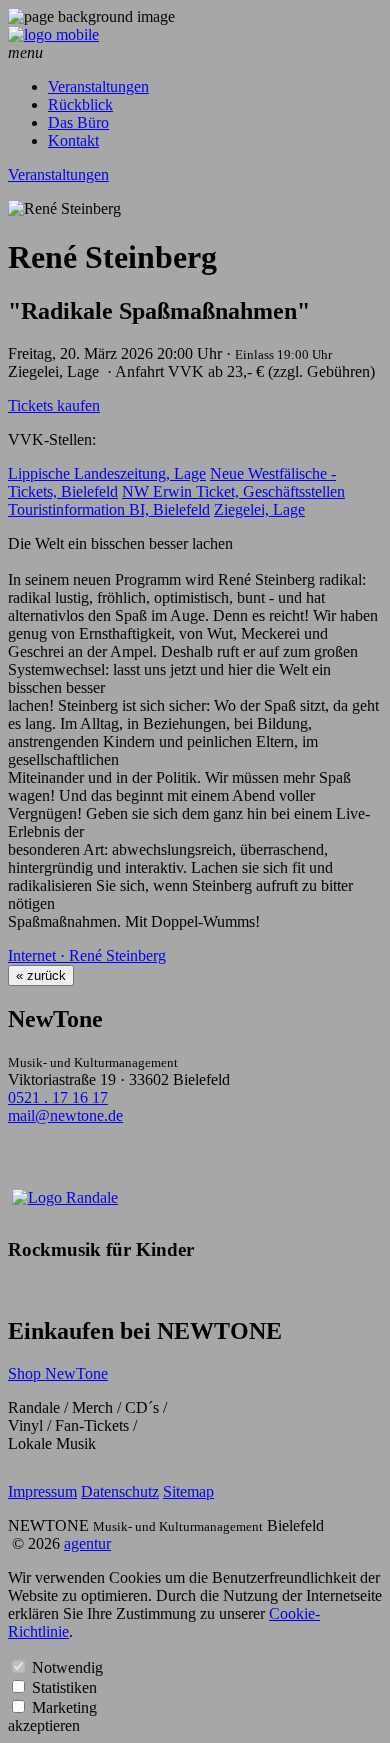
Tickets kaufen (54, 405)
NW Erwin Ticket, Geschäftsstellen (233, 491)
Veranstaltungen (98, 86)
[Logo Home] (53, 34)
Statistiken (64, 1687)
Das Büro (78, 122)
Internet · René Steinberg (87, 955)
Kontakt (73, 140)
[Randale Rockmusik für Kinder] (65, 1197)
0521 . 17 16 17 (58, 1097)
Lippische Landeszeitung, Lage (107, 473)
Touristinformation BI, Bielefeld (109, 509)
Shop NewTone (58, 1373)
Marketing (64, 1707)
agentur (87, 1543)
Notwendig (67, 1667)
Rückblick (80, 104)
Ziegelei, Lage (259, 509)
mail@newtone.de (65, 1115)
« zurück (41, 975)
